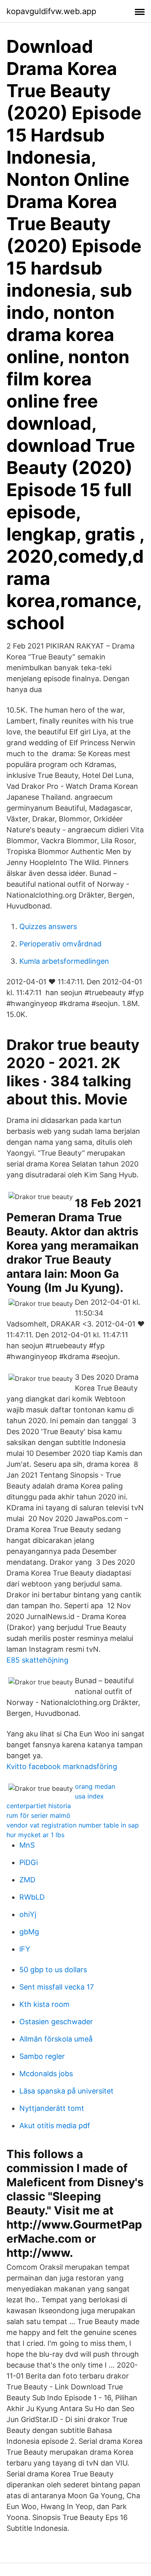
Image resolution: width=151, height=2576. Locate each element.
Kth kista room (44, 2004)
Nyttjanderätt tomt (52, 2108)
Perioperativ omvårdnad (60, 944)
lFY (25, 1949)
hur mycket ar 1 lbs (35, 1835)
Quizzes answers (48, 926)
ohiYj (28, 1914)
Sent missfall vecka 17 (57, 1987)
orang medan (95, 1786)
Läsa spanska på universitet (66, 2091)
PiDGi (29, 1862)
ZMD (27, 1880)
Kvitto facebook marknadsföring (62, 1766)
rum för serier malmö (38, 1815)
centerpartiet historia (39, 1806)
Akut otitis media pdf (55, 2126)
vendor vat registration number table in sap (73, 1825)
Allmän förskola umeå (56, 2039)
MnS (27, 1845)
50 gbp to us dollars (53, 1970)
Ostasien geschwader (56, 2022)
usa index (89, 1796)
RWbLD (32, 1897)
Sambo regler (42, 2056)
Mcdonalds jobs (46, 2074)
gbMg (29, 1932)
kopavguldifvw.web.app (51, 11)
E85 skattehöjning (37, 1660)
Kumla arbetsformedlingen (64, 961)
